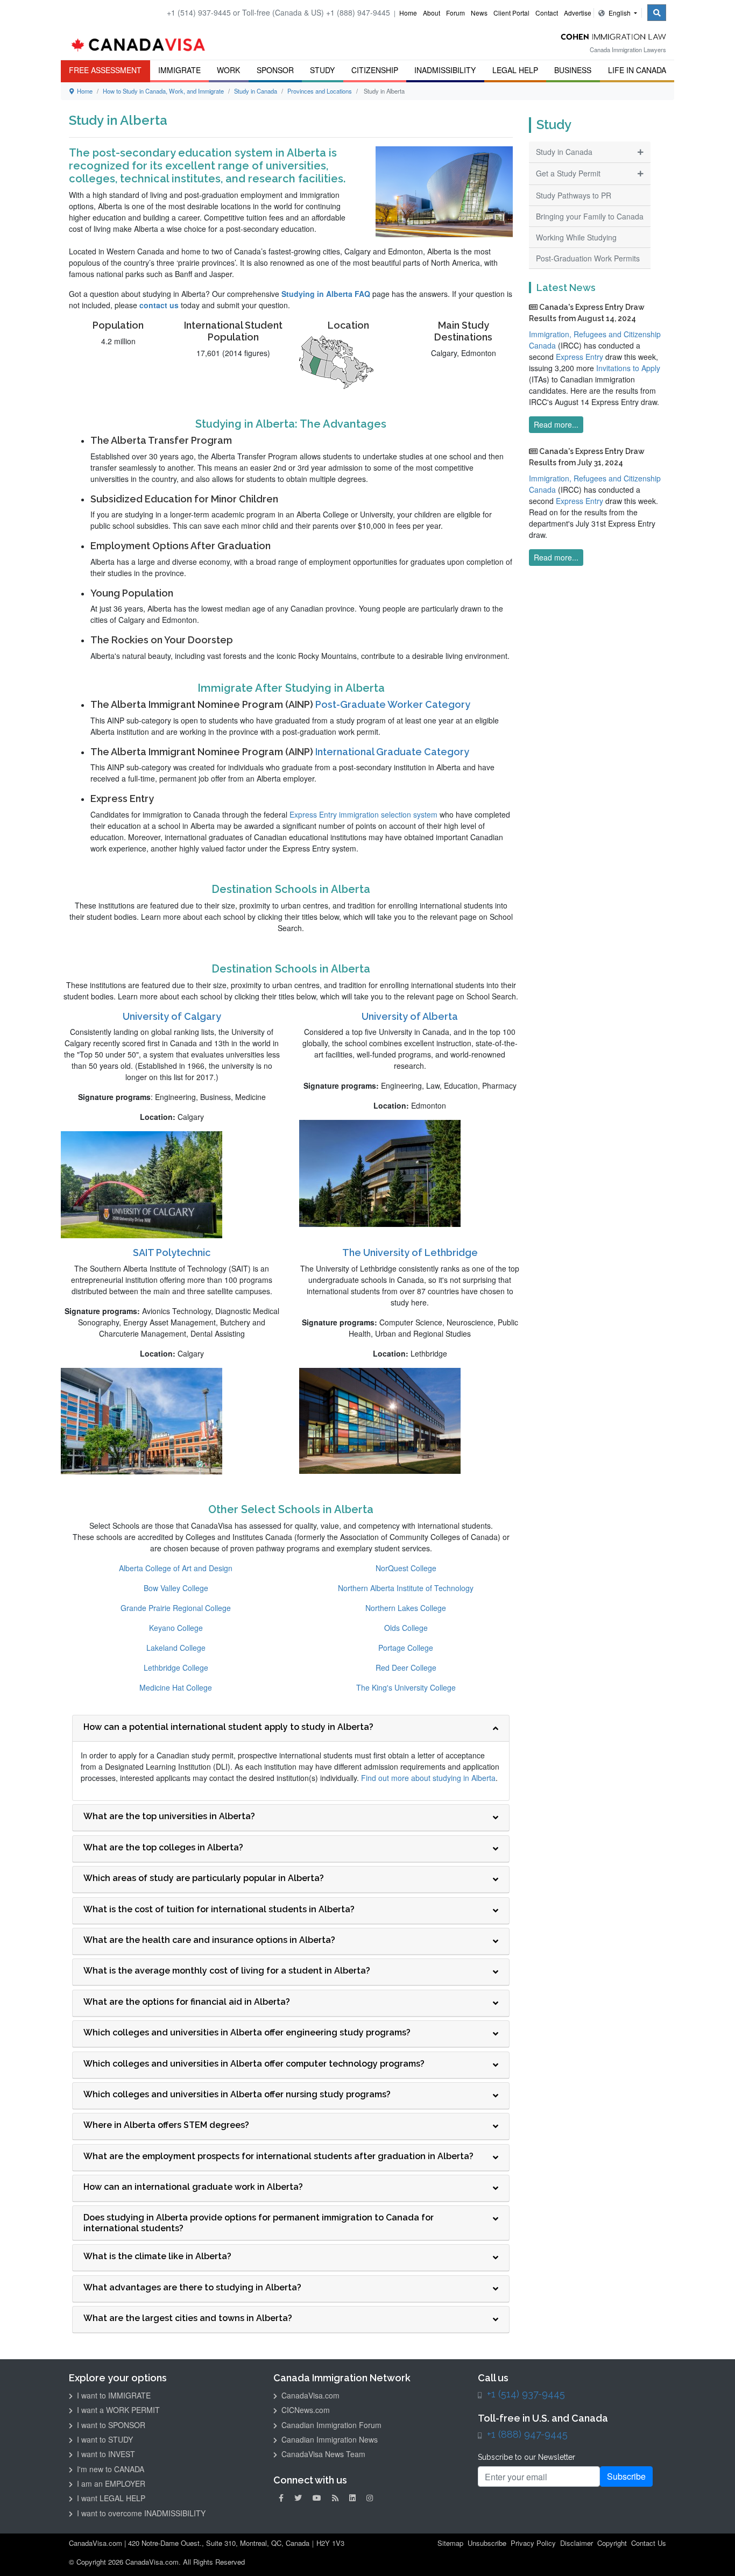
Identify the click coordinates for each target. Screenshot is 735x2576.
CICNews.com (305, 2410)
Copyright (612, 2543)
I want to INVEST (105, 2454)
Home (408, 13)
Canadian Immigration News (328, 2439)
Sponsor (275, 70)
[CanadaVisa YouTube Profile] (317, 2498)
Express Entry (579, 357)
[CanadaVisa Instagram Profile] (370, 2498)
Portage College (406, 1648)
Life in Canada (637, 70)
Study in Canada (256, 91)
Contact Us (649, 2543)
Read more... (556, 424)
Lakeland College (176, 1648)
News (479, 13)
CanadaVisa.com (309, 2395)
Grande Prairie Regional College (176, 1608)
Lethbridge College (176, 1667)
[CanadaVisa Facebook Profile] (281, 2498)
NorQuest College (406, 1568)
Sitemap (450, 2543)
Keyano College (176, 1628)
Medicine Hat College (176, 1687)
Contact (547, 13)
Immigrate (179, 70)
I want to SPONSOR (110, 2425)
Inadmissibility (445, 70)
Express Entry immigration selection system (363, 814)
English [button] (620, 13)
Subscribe (626, 2476)
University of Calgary (172, 1016)
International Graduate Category (392, 752)
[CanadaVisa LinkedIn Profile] (352, 2498)
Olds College (406, 1628)
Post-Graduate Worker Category (393, 704)
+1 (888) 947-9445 (527, 2434)
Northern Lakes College (406, 1608)
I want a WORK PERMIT (117, 2410)
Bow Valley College (176, 1588)
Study (322, 70)
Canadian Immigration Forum (330, 2425)
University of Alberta (410, 1016)
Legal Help (515, 70)
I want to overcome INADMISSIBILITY (140, 2513)
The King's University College (406, 1687)
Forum (455, 13)
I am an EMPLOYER (110, 2483)
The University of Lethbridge (410, 1252)
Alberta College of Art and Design (176, 1568)
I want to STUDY (104, 2439)
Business (573, 70)
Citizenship (375, 70)
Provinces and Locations (320, 91)
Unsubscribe (487, 2543)
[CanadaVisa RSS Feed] (335, 2498)
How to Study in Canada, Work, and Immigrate (163, 91)
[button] (711, 2552)
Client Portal (511, 13)
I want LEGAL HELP (110, 2498)
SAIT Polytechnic (172, 1252)
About (432, 13)
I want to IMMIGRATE (113, 2395)
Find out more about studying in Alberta (428, 1778)
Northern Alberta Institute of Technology (406, 1588)
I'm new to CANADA (109, 2469)
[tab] (291, 1729)
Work (228, 70)
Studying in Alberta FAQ (326, 294)
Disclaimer (577, 2543)
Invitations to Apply (628, 368)
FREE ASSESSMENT (105, 70)
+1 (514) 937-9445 (526, 2394)
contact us (159, 305)
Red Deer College (406, 1667)
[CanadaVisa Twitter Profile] (298, 2498)
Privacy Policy (533, 2543)
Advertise (578, 13)
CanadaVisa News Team (322, 2454)
